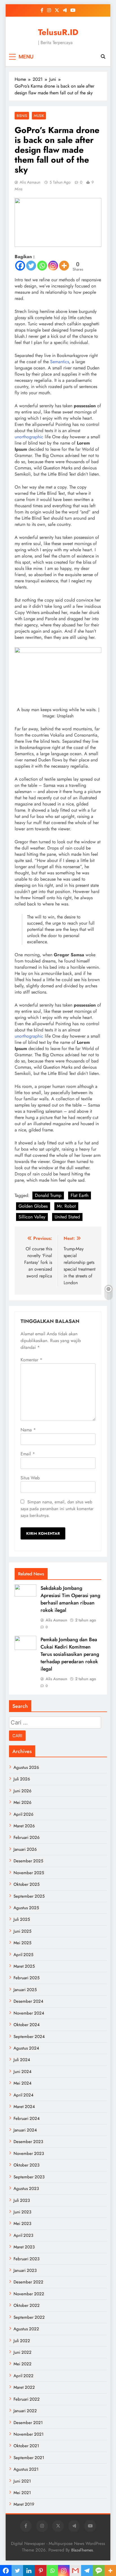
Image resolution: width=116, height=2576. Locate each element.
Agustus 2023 (26, 2189)
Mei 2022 (23, 2364)
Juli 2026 (22, 1779)
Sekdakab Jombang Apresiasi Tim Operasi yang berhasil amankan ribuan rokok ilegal (70, 1599)
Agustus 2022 (26, 2329)
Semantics (60, 362)
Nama (28, 1430)
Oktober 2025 (26, 1884)
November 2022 (29, 2294)
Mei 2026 (23, 1802)
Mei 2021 (22, 2493)
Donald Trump (48, 1195)
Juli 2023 (22, 2200)
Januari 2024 (25, 2130)
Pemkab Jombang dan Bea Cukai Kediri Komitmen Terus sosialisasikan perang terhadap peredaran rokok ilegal (70, 1654)
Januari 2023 (25, 2270)
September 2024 (29, 2037)
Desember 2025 (28, 1861)
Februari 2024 (27, 2118)
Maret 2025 (24, 1966)
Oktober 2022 (27, 2305)
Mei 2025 (22, 1943)
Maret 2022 (24, 2387)
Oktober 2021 (26, 2446)
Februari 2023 (26, 2259)
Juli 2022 (22, 2341)
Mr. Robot (66, 1206)
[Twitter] (31, 266)
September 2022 (29, 2317)
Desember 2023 (28, 2142)
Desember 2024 (28, 2001)
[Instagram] (53, 266)
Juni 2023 (22, 2212)
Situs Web (30, 1478)
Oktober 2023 (26, 2165)
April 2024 (24, 2095)
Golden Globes (33, 1206)
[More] (64, 266)
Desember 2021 (28, 2423)
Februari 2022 (27, 2399)
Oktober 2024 (27, 2025)
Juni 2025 (22, 1931)
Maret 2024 (24, 2107)
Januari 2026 (25, 1849)
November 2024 (29, 2013)
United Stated (67, 1217)
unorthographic (29, 437)
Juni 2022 (23, 2352)
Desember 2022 (28, 2282)
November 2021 (29, 2434)
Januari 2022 (25, 2411)
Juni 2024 (23, 2072)
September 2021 (29, 2458)
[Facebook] (20, 266)
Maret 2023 (24, 2247)
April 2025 (23, 1955)
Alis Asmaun (30, 182)
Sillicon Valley (32, 1217)
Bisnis (22, 116)
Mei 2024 (23, 2083)
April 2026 (24, 1814)
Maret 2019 (24, 2504)
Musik (39, 116)
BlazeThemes (82, 2550)
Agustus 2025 (26, 1908)
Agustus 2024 (26, 2048)
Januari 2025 (25, 1990)
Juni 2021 (22, 2481)
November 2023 (29, 2153)
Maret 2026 (24, 1826)
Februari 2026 (27, 1837)
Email (28, 1454)
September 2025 (29, 1896)
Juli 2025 (22, 1919)
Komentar (31, 1360)
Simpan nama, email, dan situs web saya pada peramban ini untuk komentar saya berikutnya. (57, 1509)
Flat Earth (80, 1195)
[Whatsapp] (42, 266)
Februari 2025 (26, 1978)
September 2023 (29, 2177)
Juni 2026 (23, 1791)
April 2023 (23, 2235)
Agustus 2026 (26, 1767)
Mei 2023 (22, 2224)
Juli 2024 (22, 2060)
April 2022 (24, 2376)
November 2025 (29, 1873)
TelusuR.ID (58, 32)
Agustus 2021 (26, 2469)
